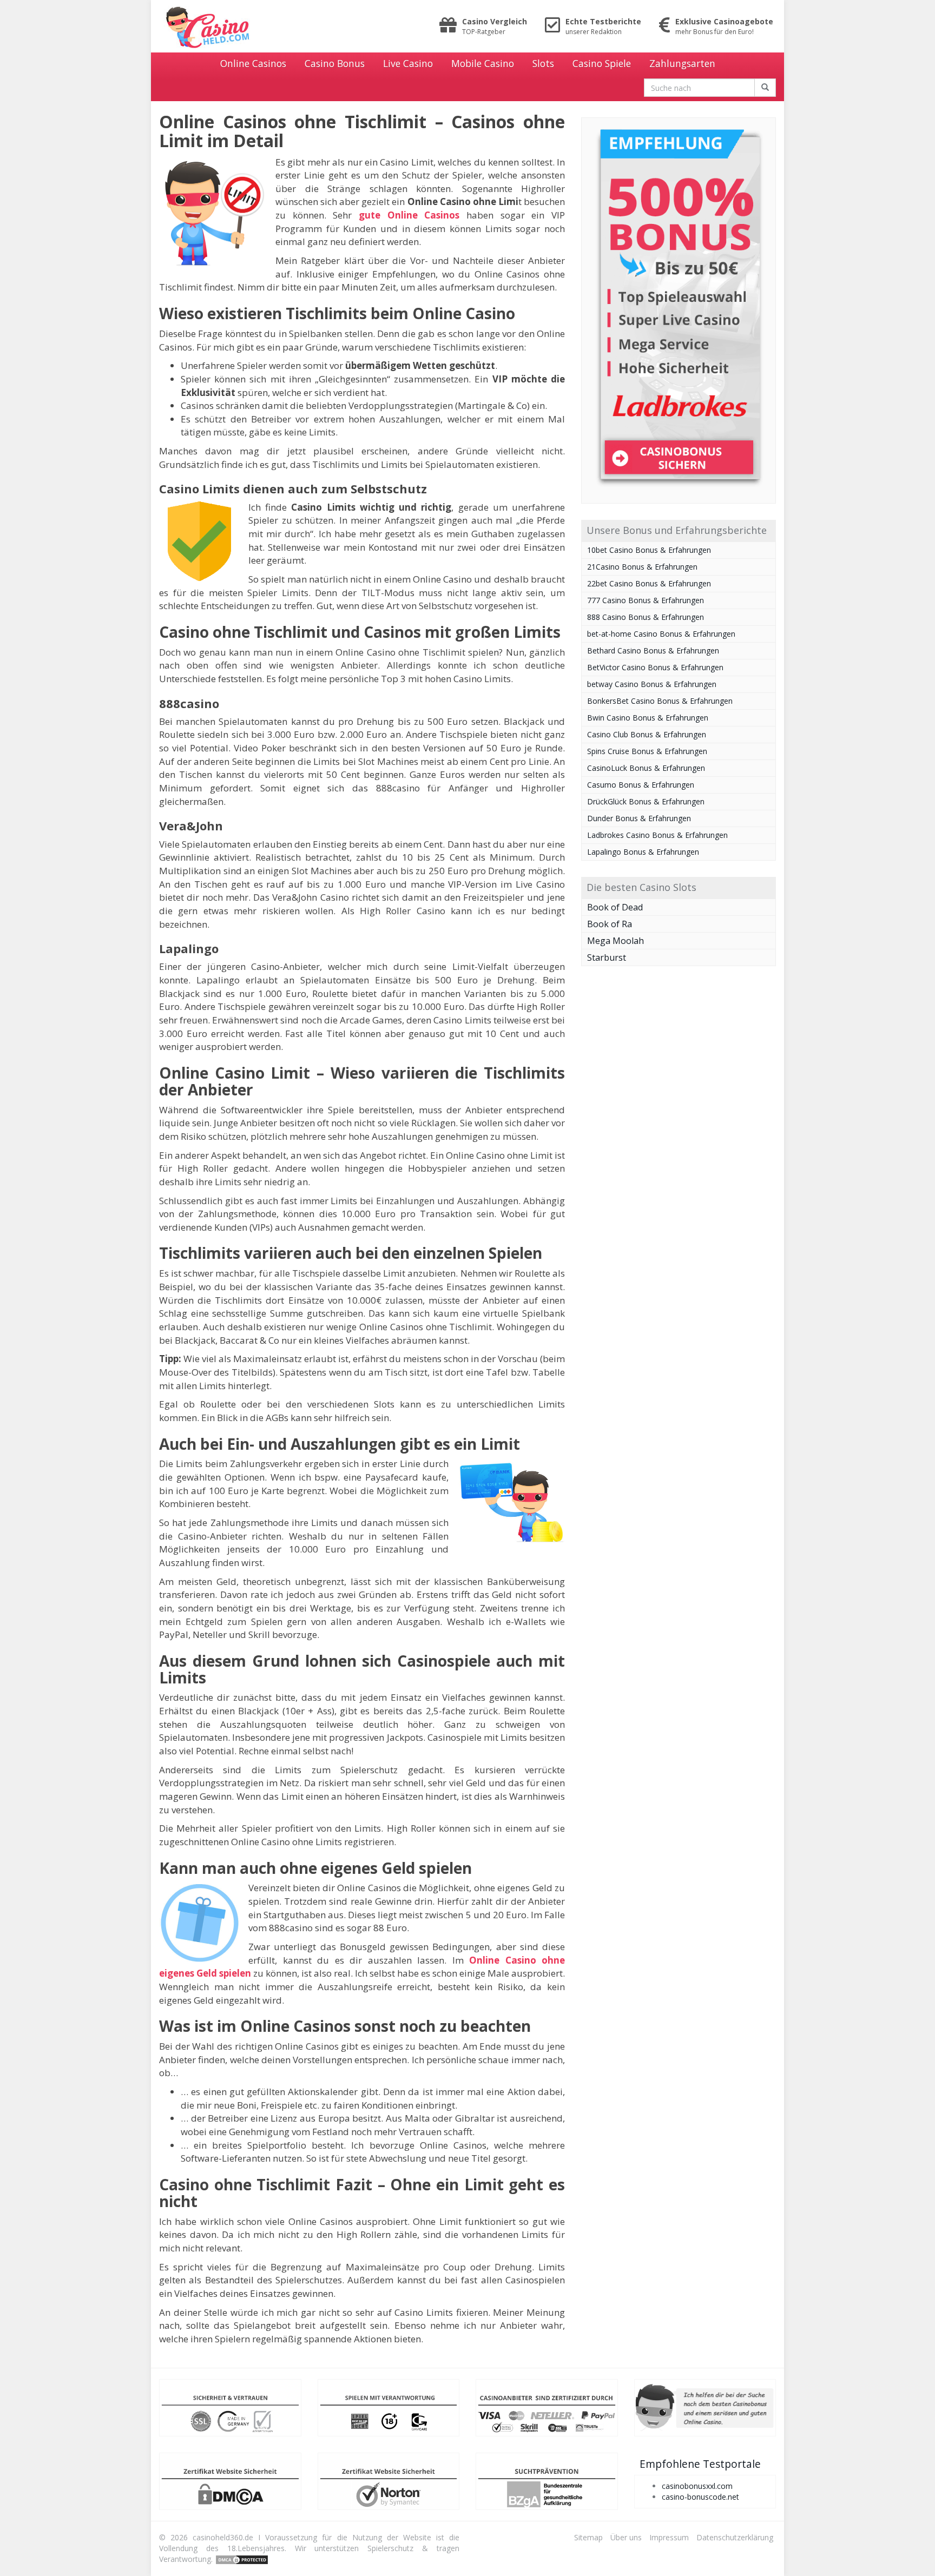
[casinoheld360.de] (256, 27)
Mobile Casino (483, 63)
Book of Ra (610, 924)
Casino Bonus (335, 63)
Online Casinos (253, 63)
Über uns (626, 2537)
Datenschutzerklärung (735, 2537)
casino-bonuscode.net (700, 2497)
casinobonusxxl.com (697, 2486)
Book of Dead (615, 907)
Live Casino (408, 63)
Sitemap (588, 2537)
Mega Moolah (615, 941)
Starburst (607, 957)
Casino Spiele (602, 63)
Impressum (669, 2537)
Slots (543, 63)
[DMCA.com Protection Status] (242, 2559)
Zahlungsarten (682, 63)
